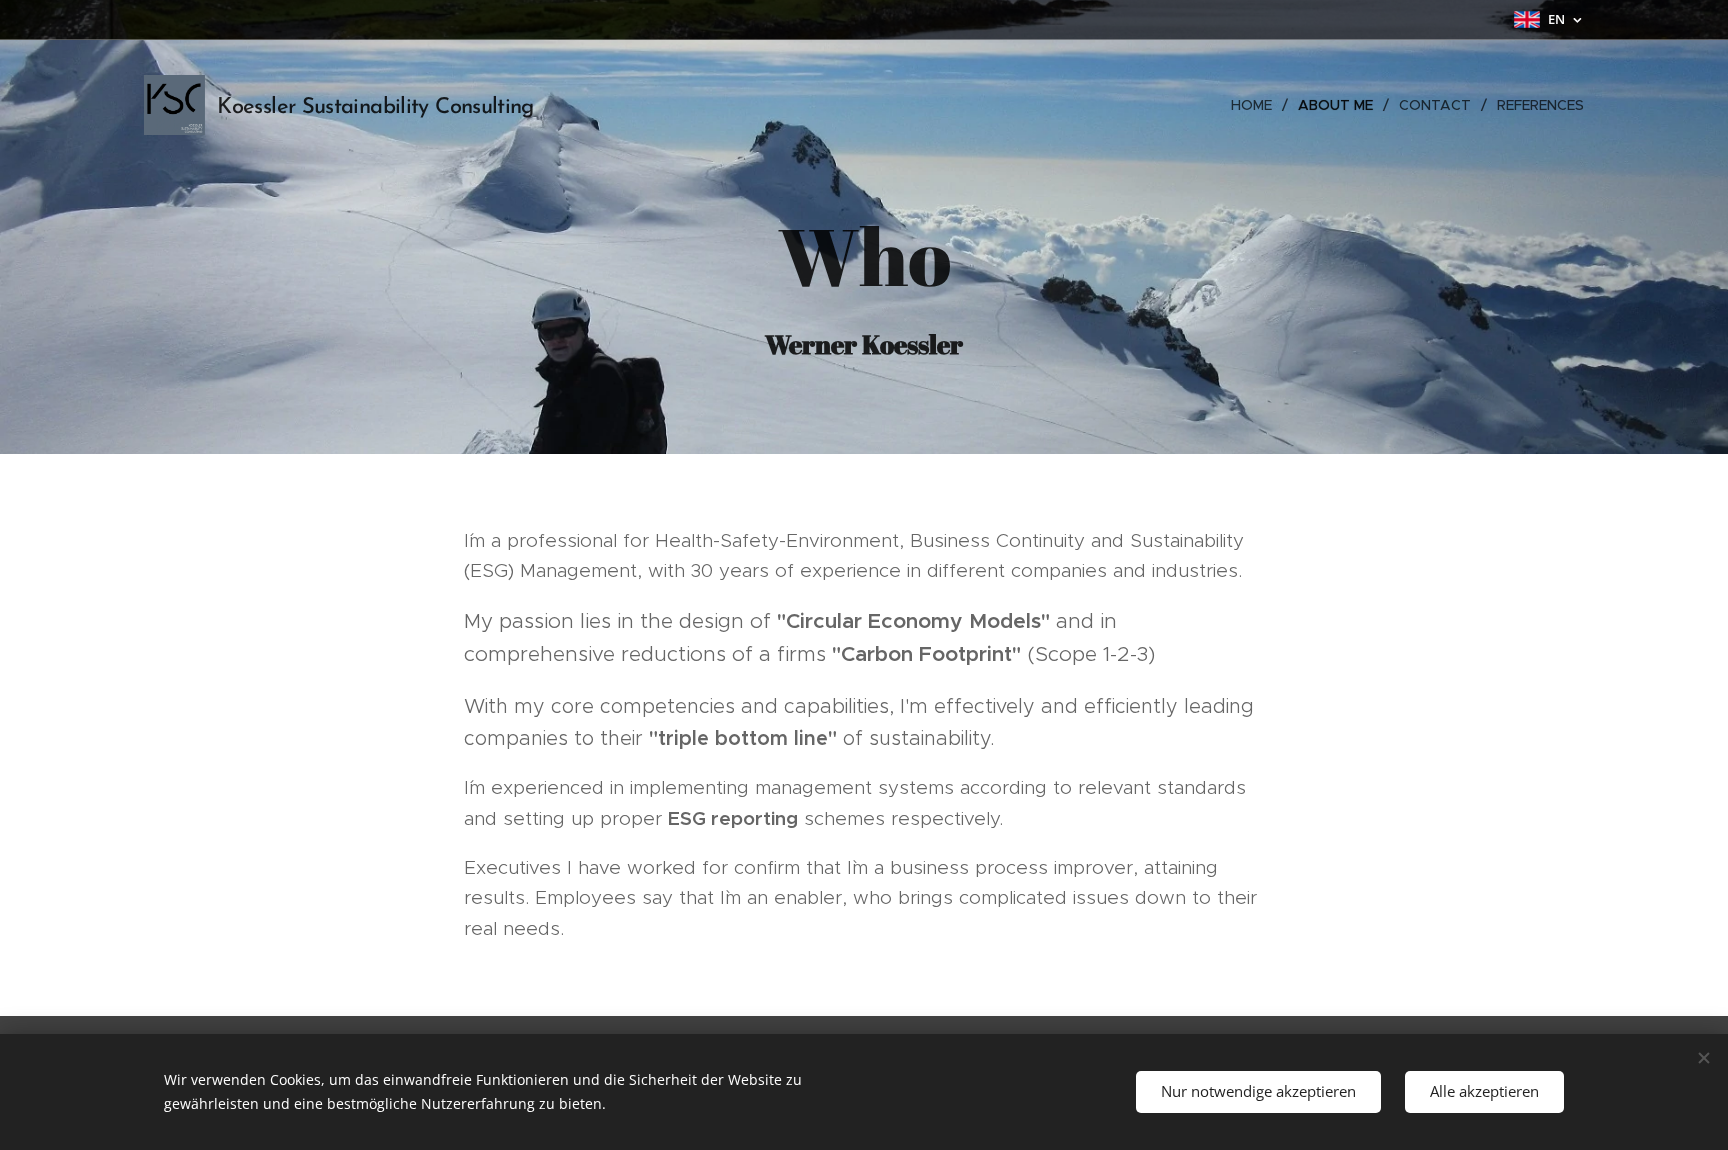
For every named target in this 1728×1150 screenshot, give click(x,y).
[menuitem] (1257, 105)
